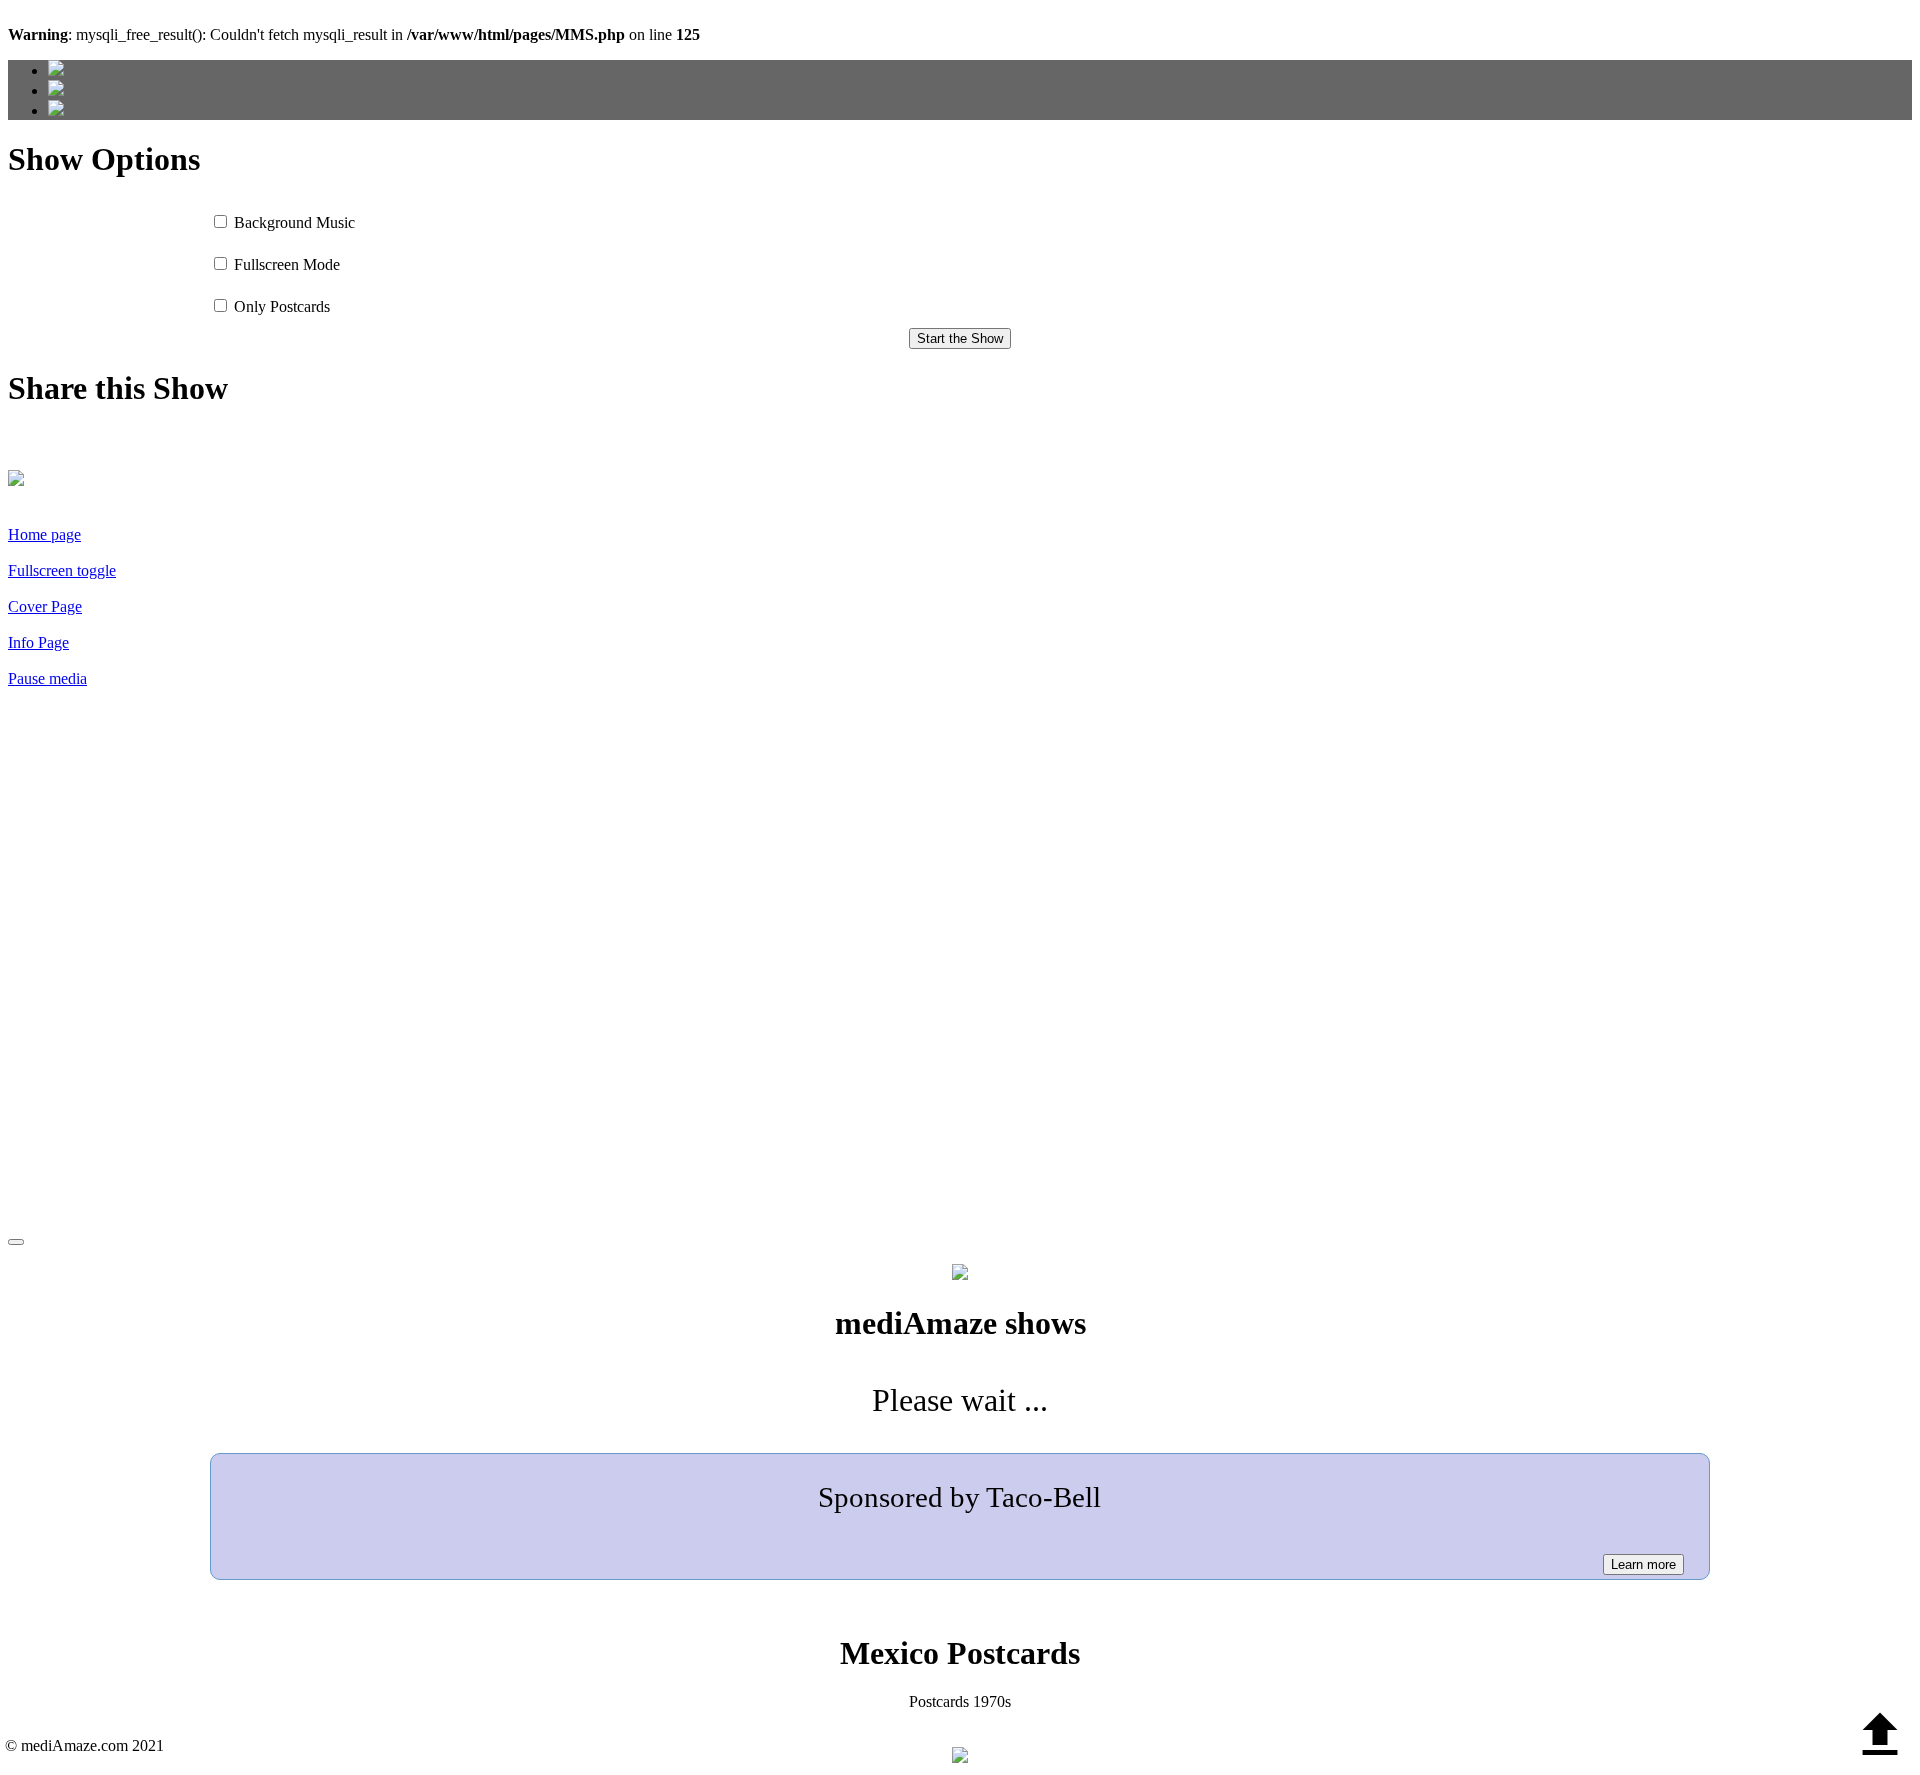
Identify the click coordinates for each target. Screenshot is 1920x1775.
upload (1880, 1735)
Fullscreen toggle (62, 570)
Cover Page (45, 606)
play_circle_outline (258, 974)
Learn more (1643, 1564)
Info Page (38, 642)
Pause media (47, 678)
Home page (44, 534)
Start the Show (960, 338)
